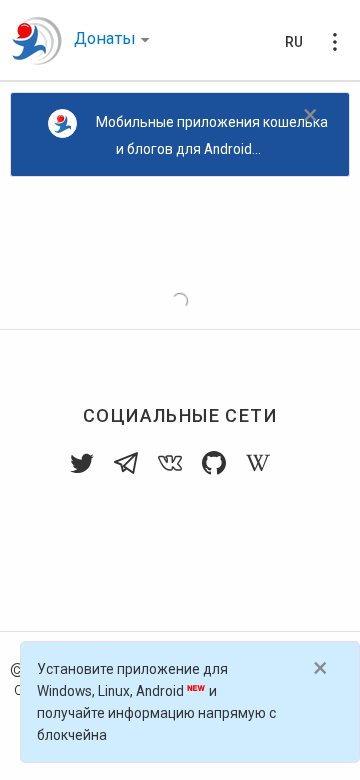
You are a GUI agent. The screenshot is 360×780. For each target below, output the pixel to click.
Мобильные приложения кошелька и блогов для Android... (212, 135)
